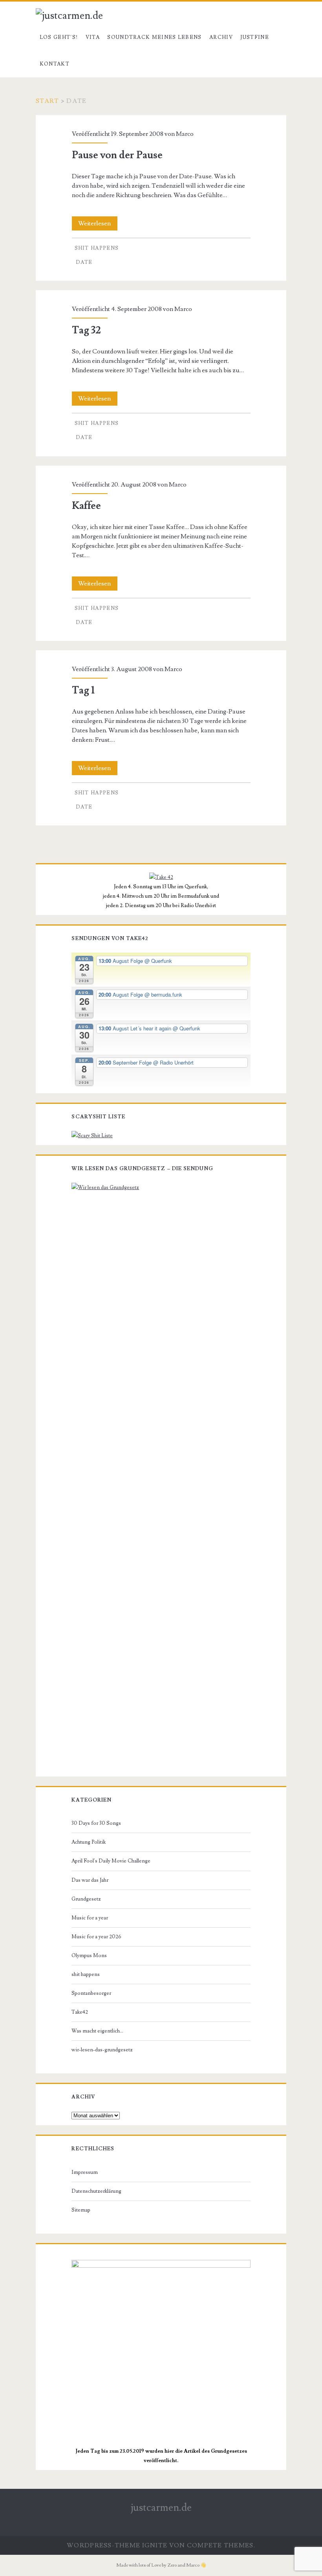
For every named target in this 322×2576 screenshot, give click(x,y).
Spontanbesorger (91, 1993)
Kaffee (86, 506)
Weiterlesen (98, 225)
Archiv (221, 37)
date (84, 262)
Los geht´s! (59, 37)
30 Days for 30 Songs (96, 1823)
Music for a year (90, 1918)
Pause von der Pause (117, 155)
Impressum (85, 2172)
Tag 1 (83, 690)
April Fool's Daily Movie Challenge (111, 1861)
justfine (254, 37)
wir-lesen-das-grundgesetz (102, 2050)
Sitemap (81, 2210)
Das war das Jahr (90, 1880)
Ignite (155, 2545)
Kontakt (55, 64)
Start (47, 101)
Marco (185, 134)
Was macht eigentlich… (97, 2031)
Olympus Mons (89, 1956)
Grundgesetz (86, 1899)
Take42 (80, 2012)
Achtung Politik (89, 1842)
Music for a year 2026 (96, 1937)
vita (93, 37)
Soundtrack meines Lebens (154, 37)
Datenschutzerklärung (96, 2191)
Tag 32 (86, 330)
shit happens (97, 248)
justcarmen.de (161, 2508)
